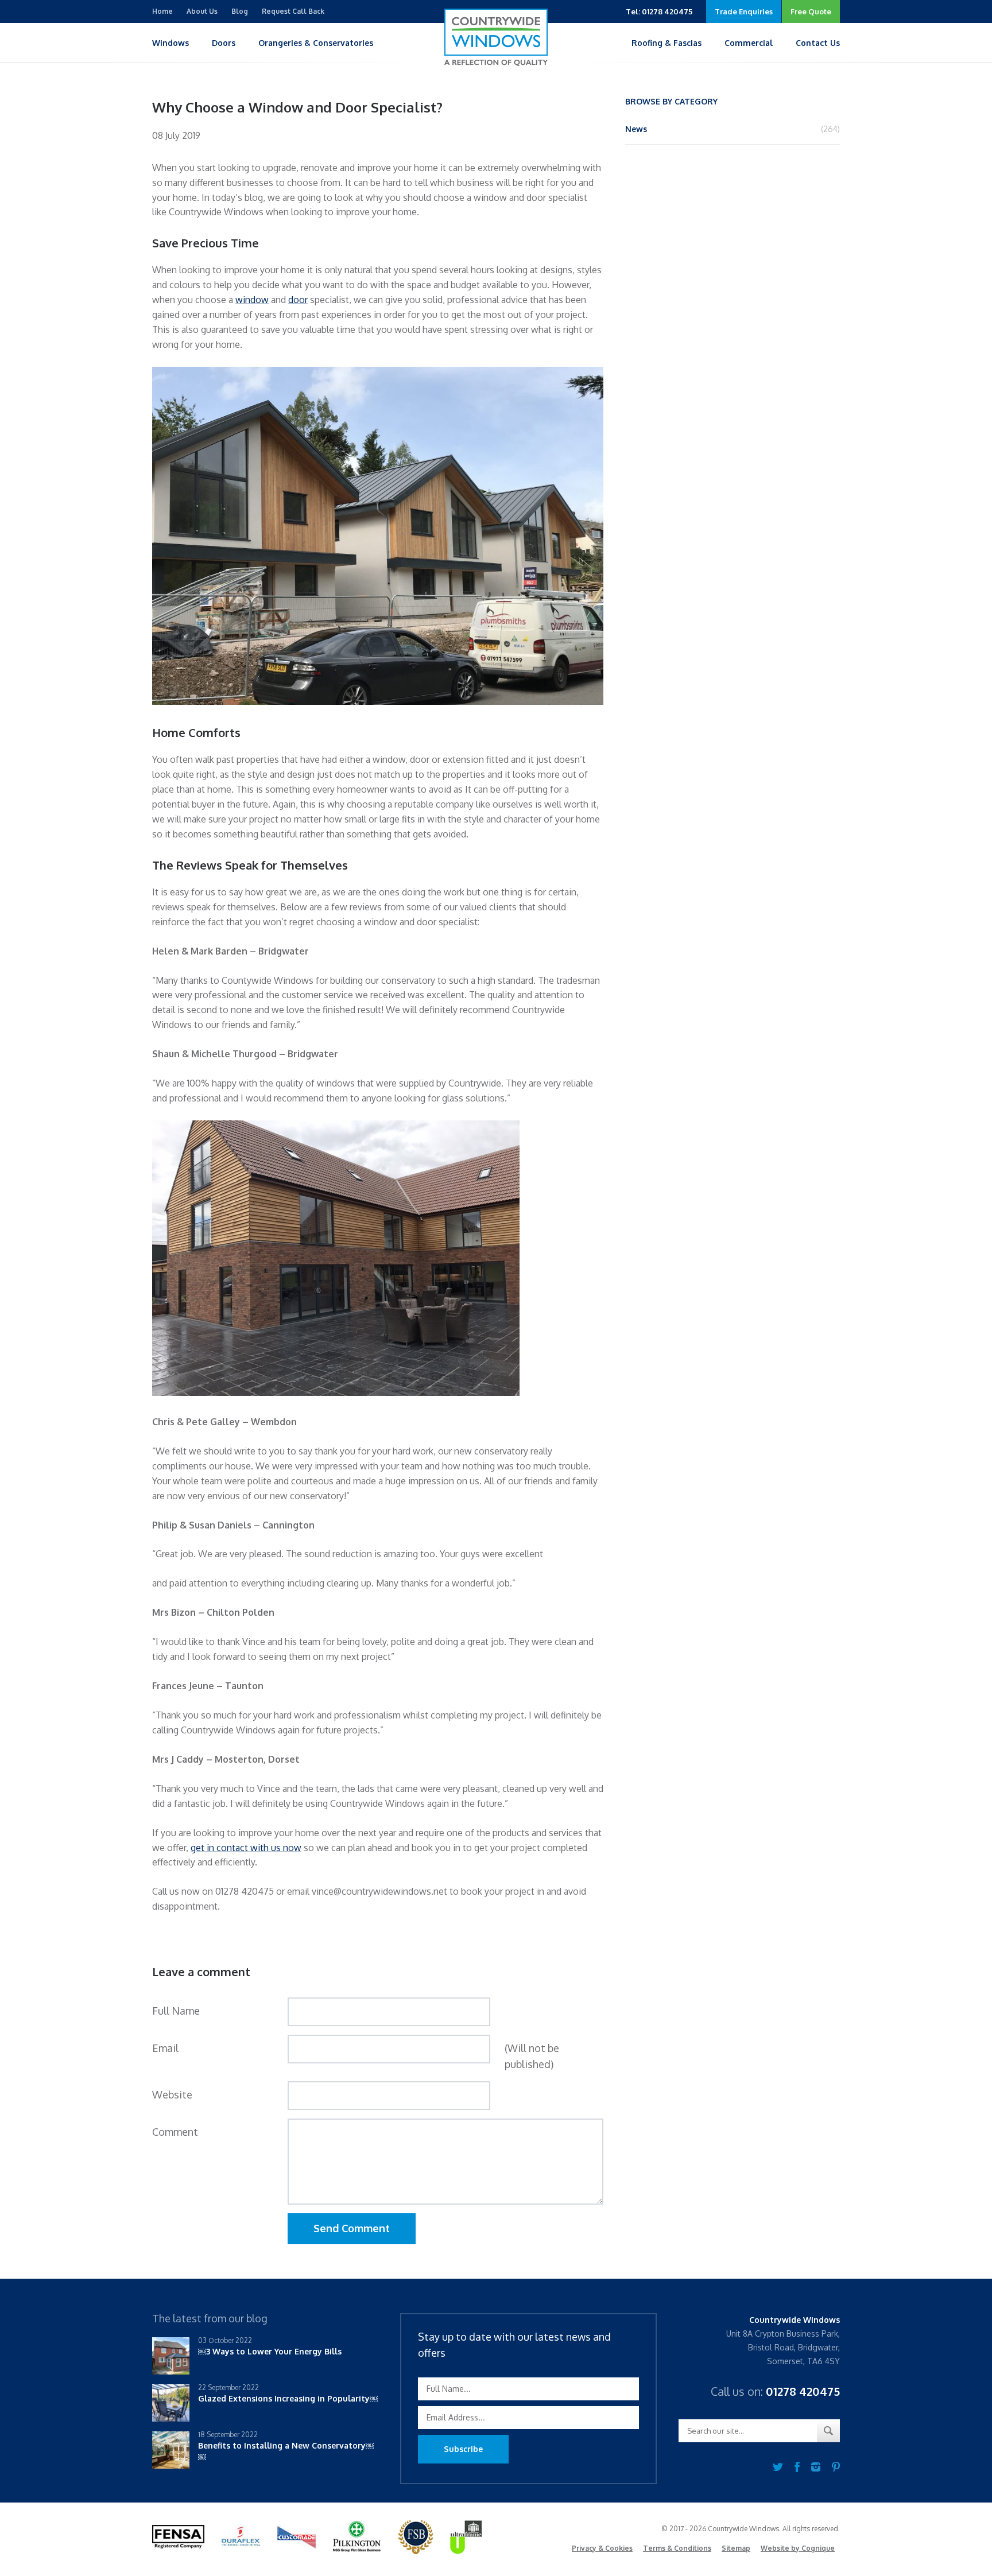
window (252, 300)
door (298, 300)
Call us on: (775, 2391)
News (636, 129)
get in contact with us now (246, 1848)
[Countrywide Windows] (496, 37)
